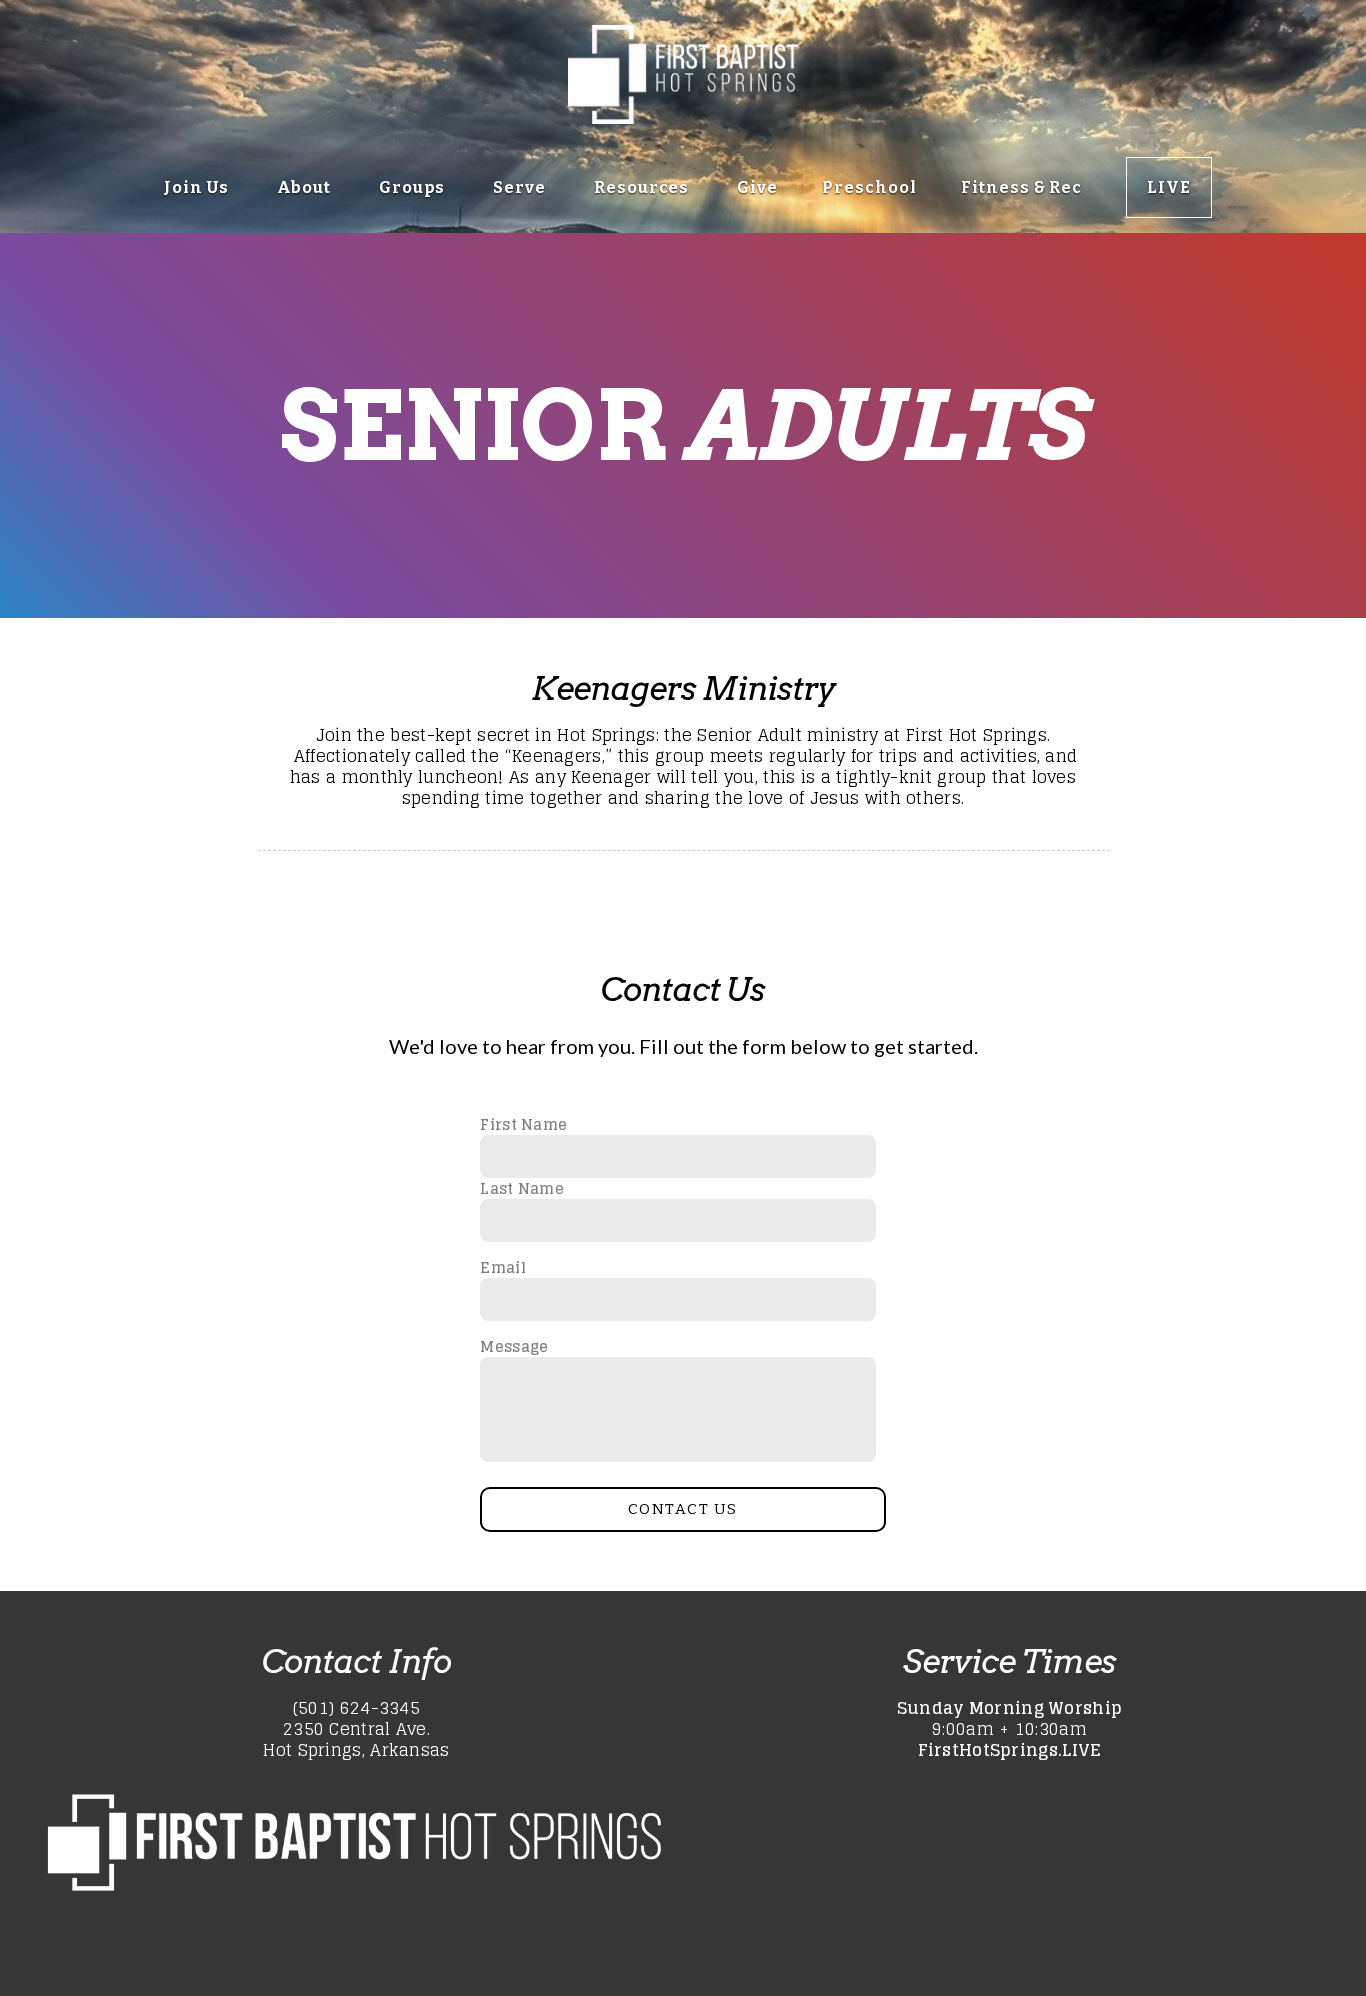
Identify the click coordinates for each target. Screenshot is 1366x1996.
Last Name (522, 1188)
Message (514, 1346)
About (306, 187)
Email (503, 1267)
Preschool (869, 187)
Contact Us (683, 1509)
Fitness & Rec (1021, 187)
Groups (414, 187)
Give (757, 187)
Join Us (198, 187)
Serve (521, 187)
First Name (523, 1124)
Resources (644, 187)
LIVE (1169, 187)
